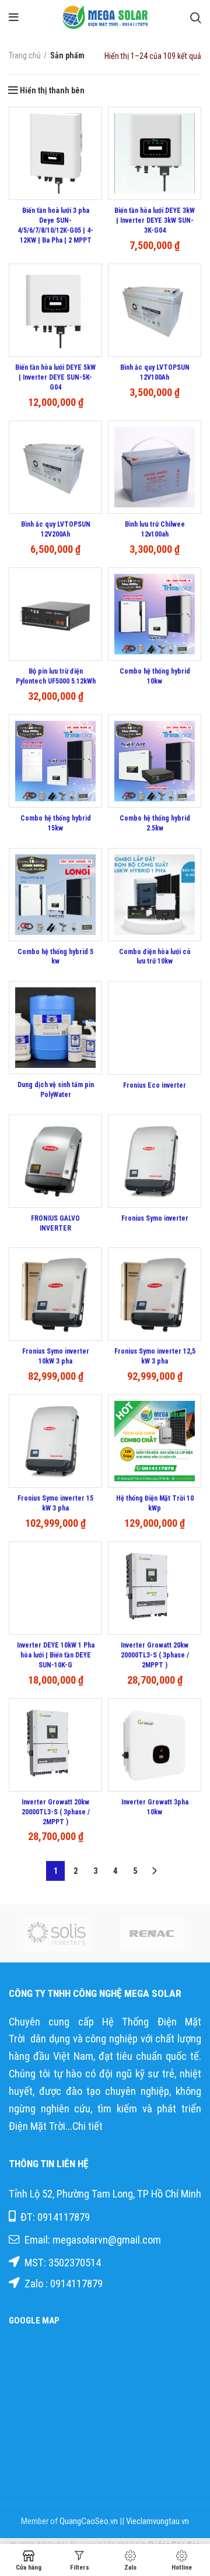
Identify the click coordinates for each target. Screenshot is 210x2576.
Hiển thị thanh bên (52, 90)
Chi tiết (89, 2126)
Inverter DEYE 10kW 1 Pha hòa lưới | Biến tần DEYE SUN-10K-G (56, 1655)
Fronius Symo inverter (155, 1218)
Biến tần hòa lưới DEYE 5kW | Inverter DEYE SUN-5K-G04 (55, 377)
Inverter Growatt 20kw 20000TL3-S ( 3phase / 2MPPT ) (155, 1655)
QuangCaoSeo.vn (89, 2521)
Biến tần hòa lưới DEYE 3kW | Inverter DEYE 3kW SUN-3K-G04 (155, 220)
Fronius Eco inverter (155, 1085)
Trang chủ (25, 55)
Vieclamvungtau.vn (157, 2521)
